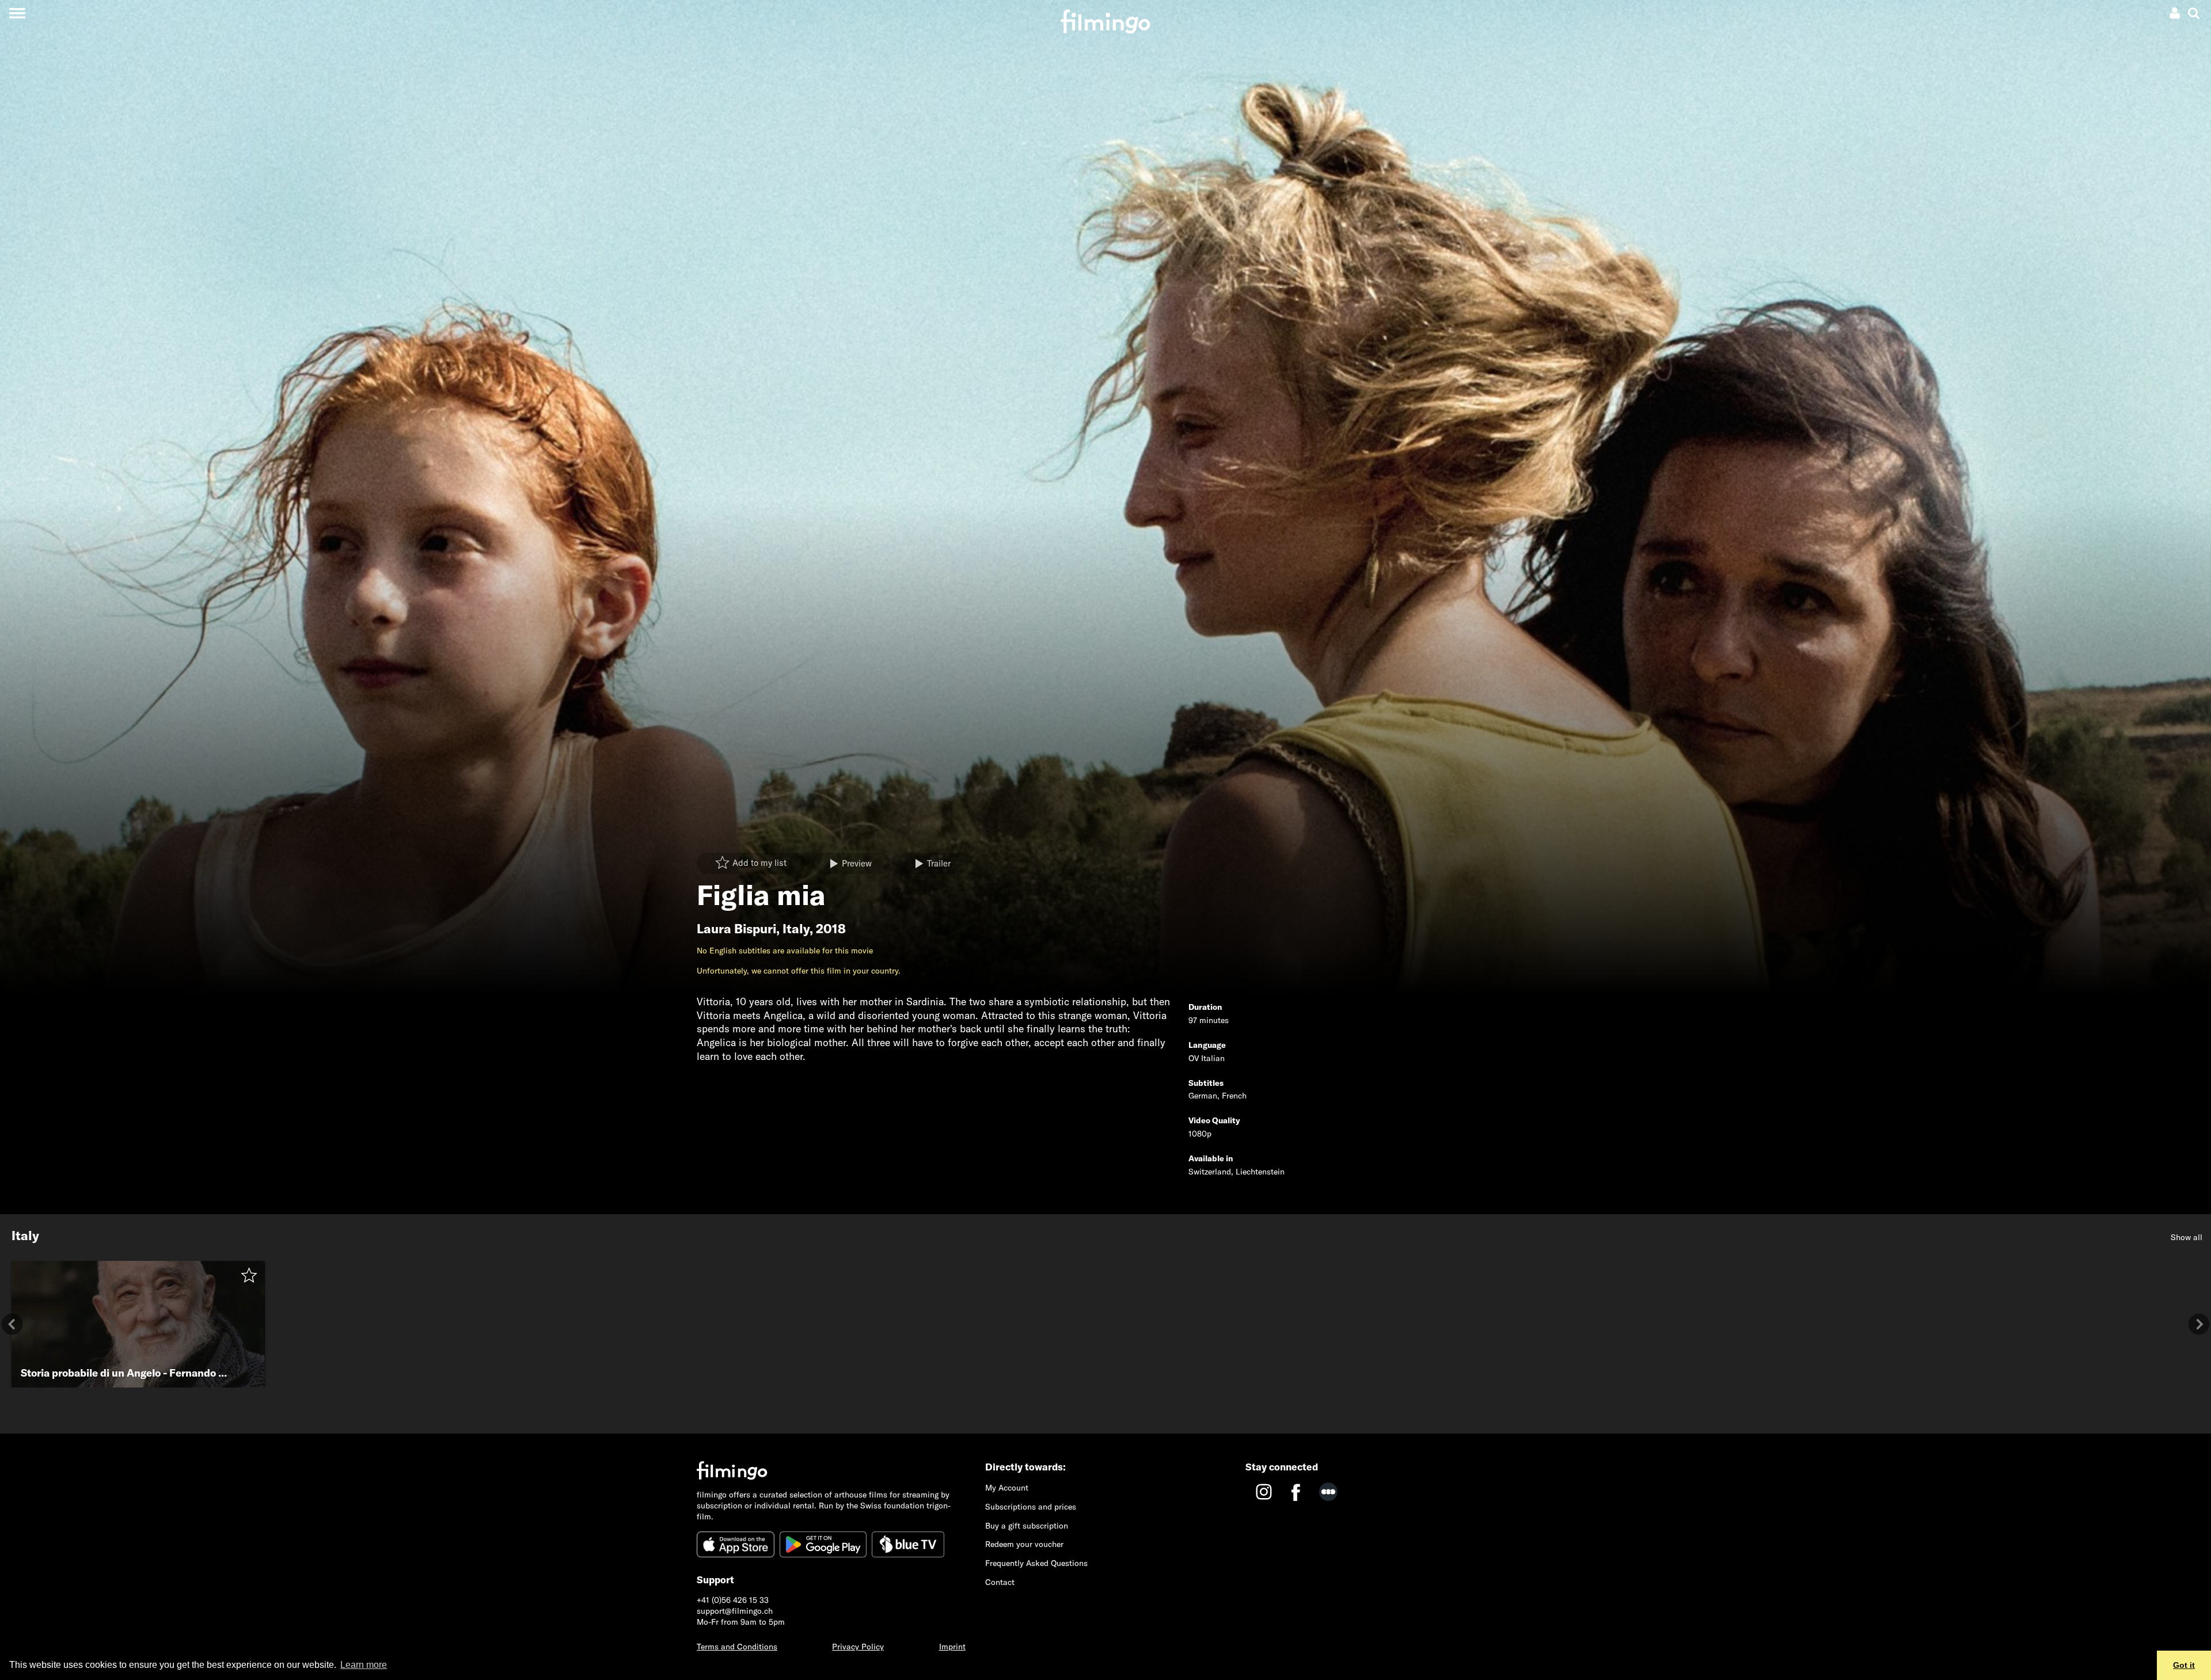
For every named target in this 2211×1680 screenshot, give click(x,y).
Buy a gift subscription (1027, 1526)
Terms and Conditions (737, 1647)
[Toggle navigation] (17, 13)
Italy (796, 929)
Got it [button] (2184, 1665)
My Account (1007, 1488)
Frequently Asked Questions (1036, 1563)
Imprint (952, 1647)
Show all (2187, 1237)
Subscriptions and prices (1031, 1507)
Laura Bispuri (736, 929)
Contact (1000, 1582)
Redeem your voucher (1024, 1544)
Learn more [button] (364, 1665)
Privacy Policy (858, 1647)
